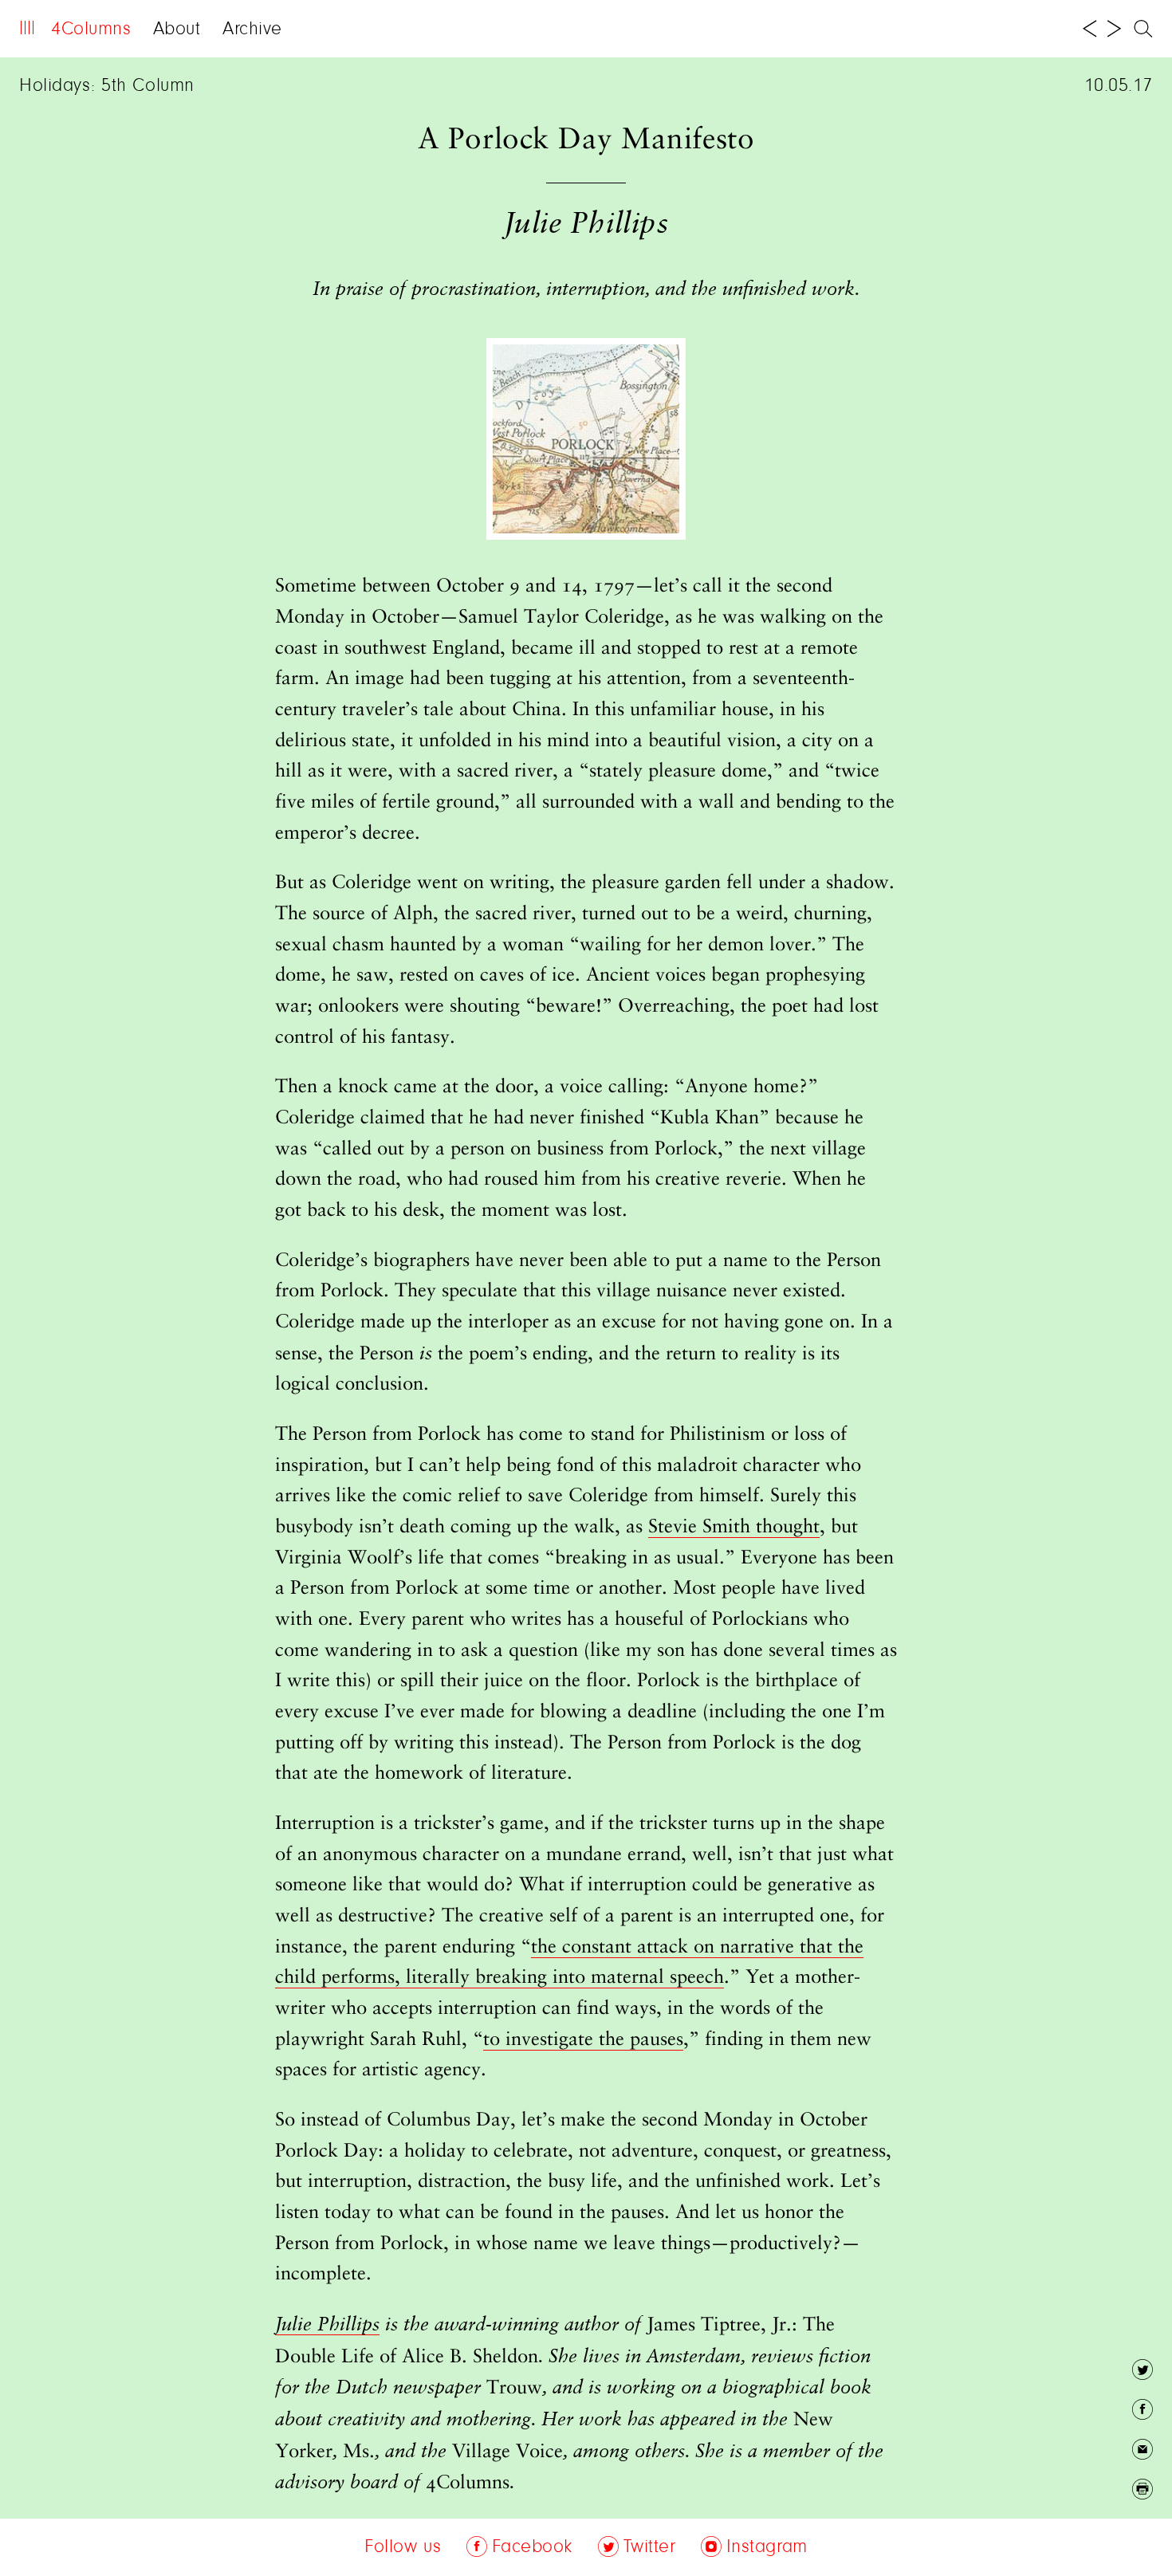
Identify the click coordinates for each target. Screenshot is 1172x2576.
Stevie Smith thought (734, 1528)
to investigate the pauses (583, 2040)
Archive (252, 29)
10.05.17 (1119, 86)
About (177, 29)
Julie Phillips (327, 2325)
